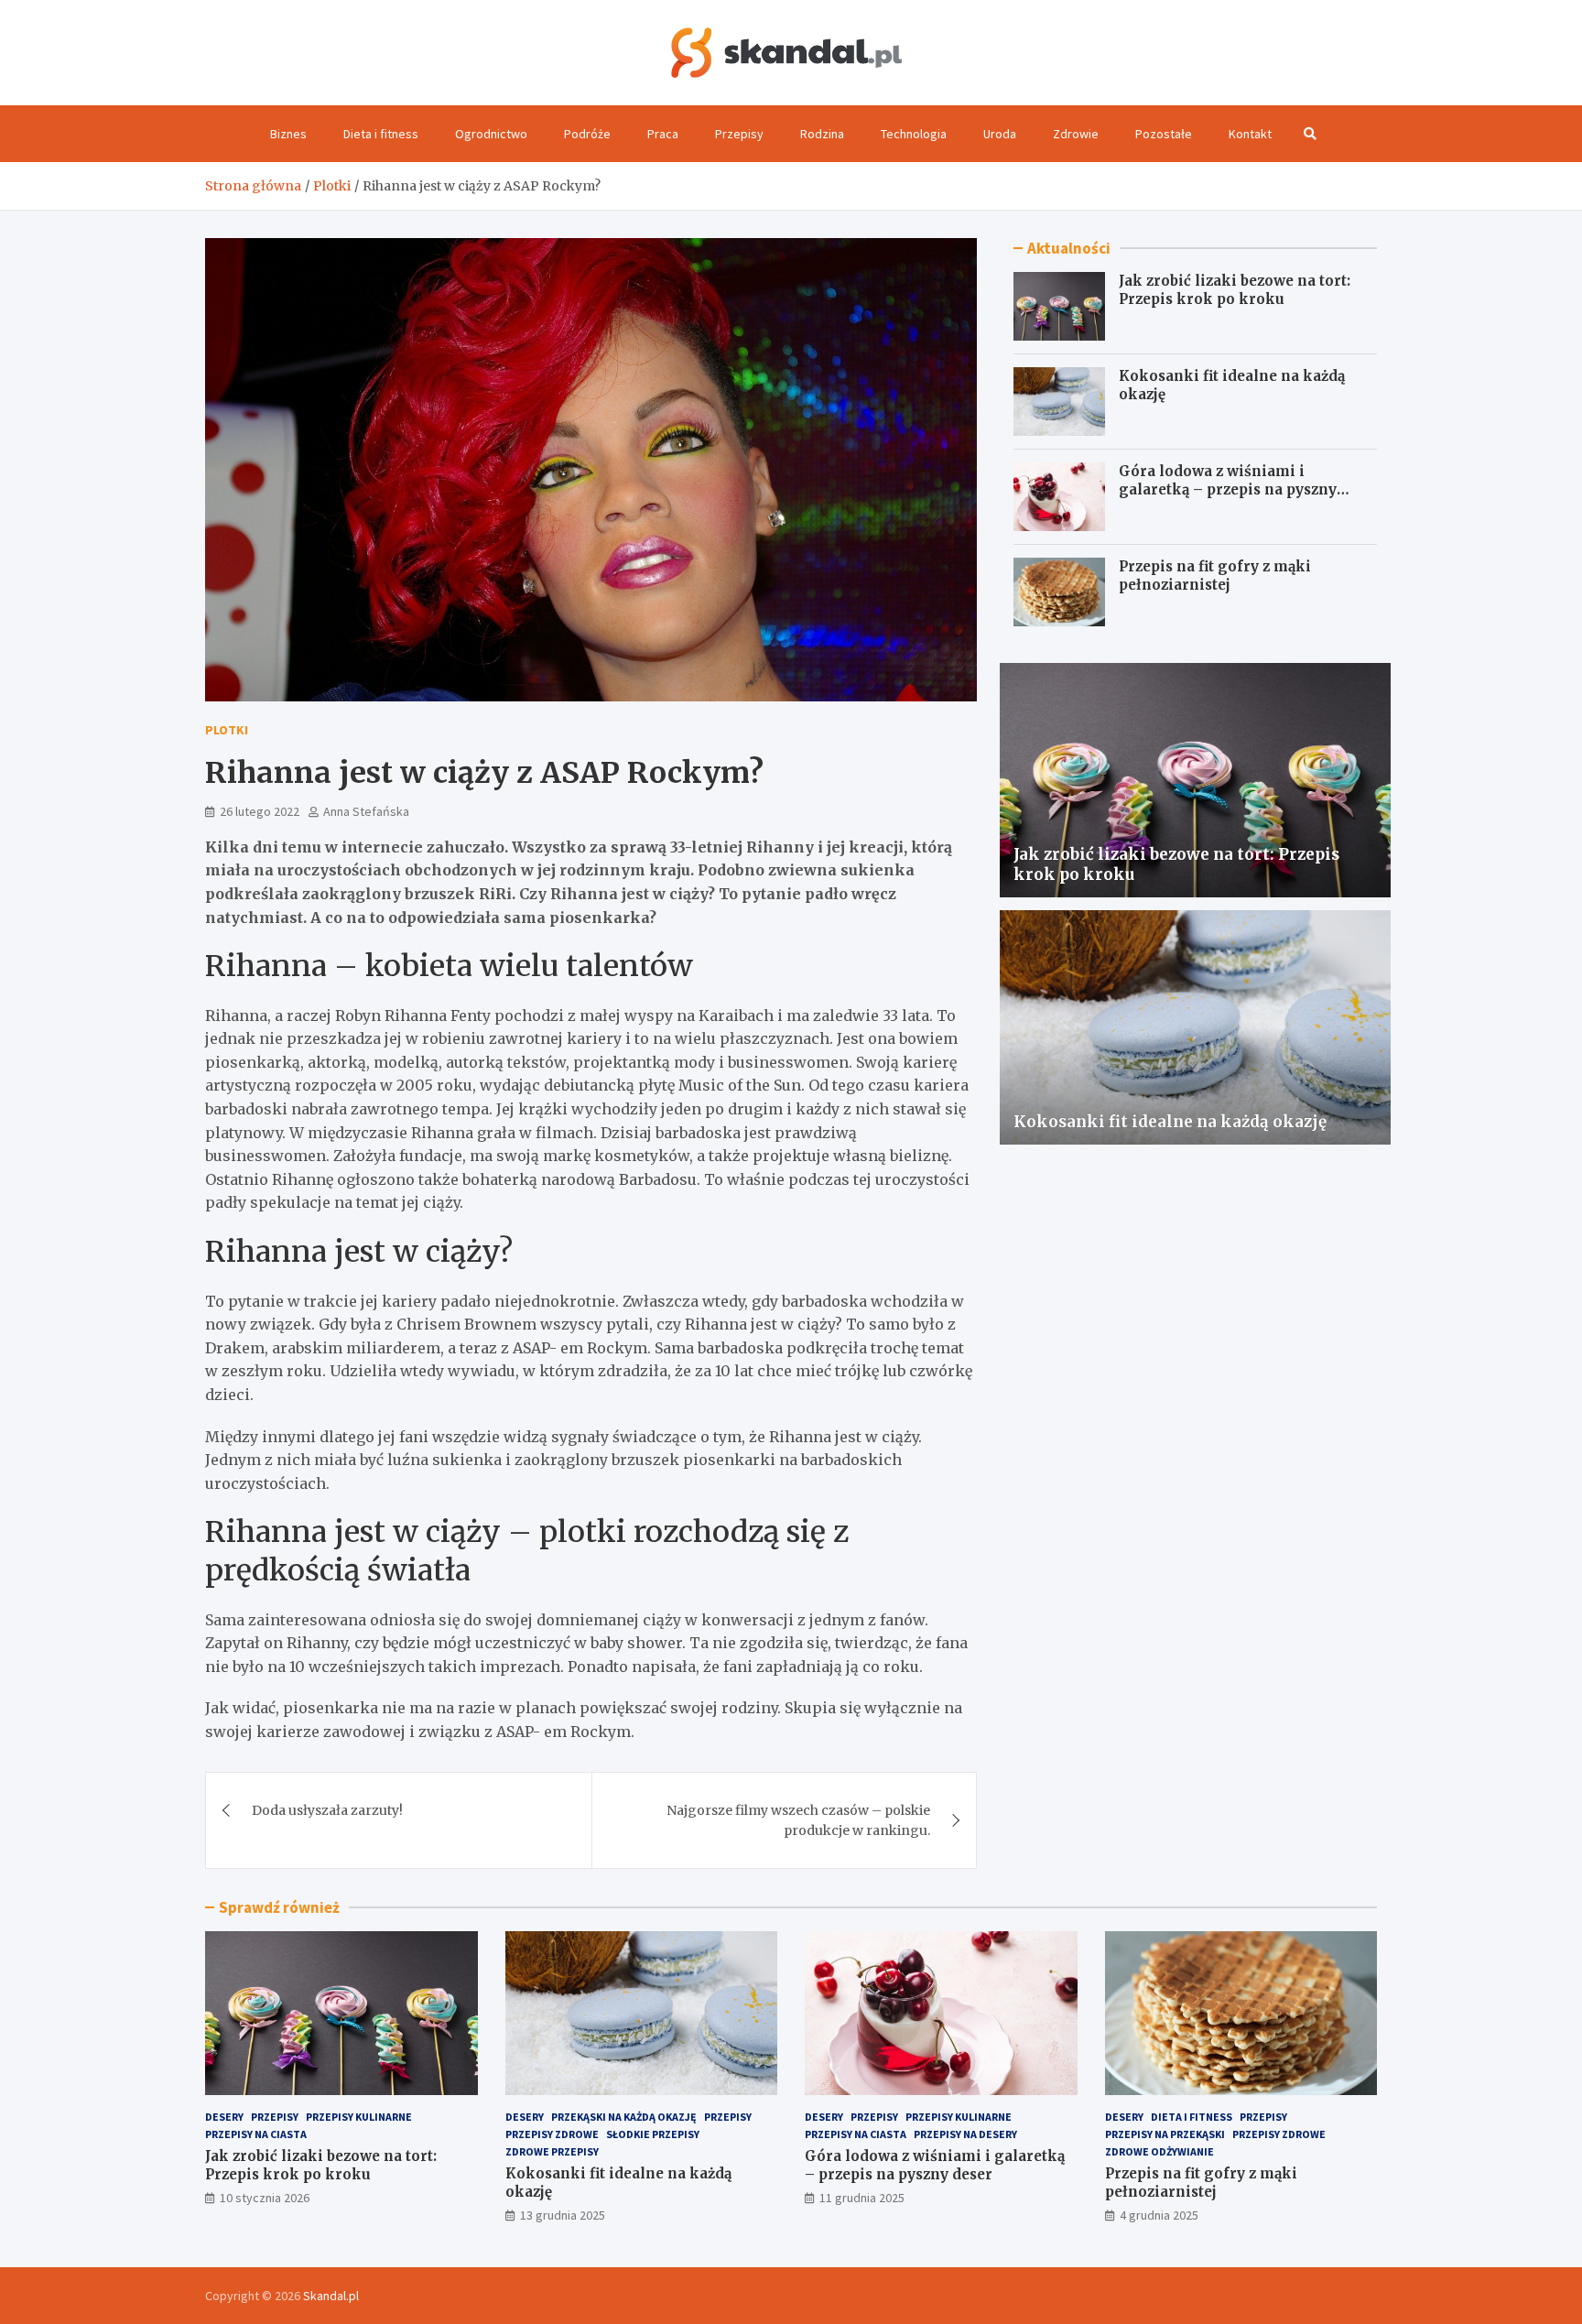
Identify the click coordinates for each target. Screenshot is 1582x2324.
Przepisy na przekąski (1165, 2134)
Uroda (1000, 134)
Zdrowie (1076, 134)
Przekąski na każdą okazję (624, 2117)
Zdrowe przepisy (552, 2151)
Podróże (587, 134)
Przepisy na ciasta (256, 2134)
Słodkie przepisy (653, 2134)
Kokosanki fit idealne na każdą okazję (1170, 1122)
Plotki (227, 730)
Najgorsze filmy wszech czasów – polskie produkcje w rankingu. (798, 1820)
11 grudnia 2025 (862, 2198)
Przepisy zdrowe (552, 2134)
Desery (224, 2117)
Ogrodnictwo (491, 134)
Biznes (288, 134)
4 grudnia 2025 (1159, 2215)
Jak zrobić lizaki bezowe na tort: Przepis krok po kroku (1235, 290)
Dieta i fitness (381, 134)
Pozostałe (1164, 134)
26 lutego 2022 (260, 811)
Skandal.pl (331, 2296)
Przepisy (739, 134)
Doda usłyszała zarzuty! (327, 1810)
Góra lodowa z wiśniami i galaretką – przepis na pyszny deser (1228, 489)
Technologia (914, 134)
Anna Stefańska (366, 811)
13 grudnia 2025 (563, 2215)
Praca (663, 134)
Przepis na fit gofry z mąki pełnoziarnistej (1215, 576)
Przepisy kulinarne (359, 2117)
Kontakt (1250, 134)
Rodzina (822, 134)
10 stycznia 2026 (265, 2198)
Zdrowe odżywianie (1159, 2151)
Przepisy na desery (965, 2134)
